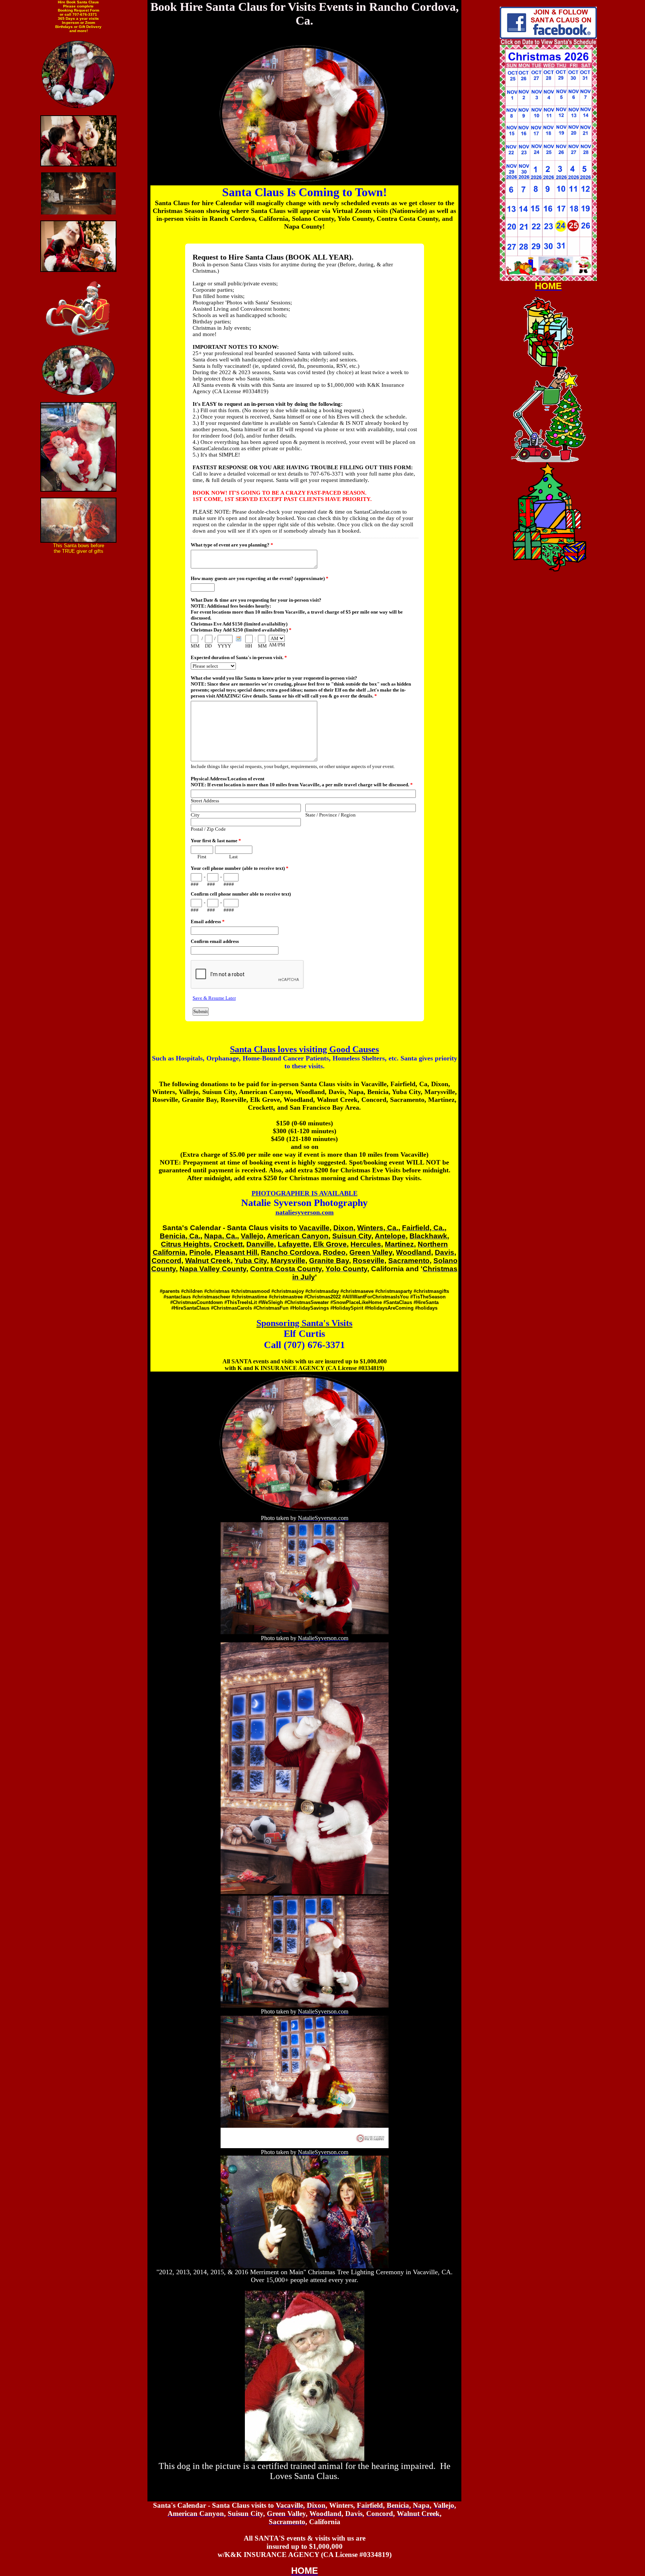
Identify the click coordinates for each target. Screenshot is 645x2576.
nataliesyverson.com (305, 1212)
